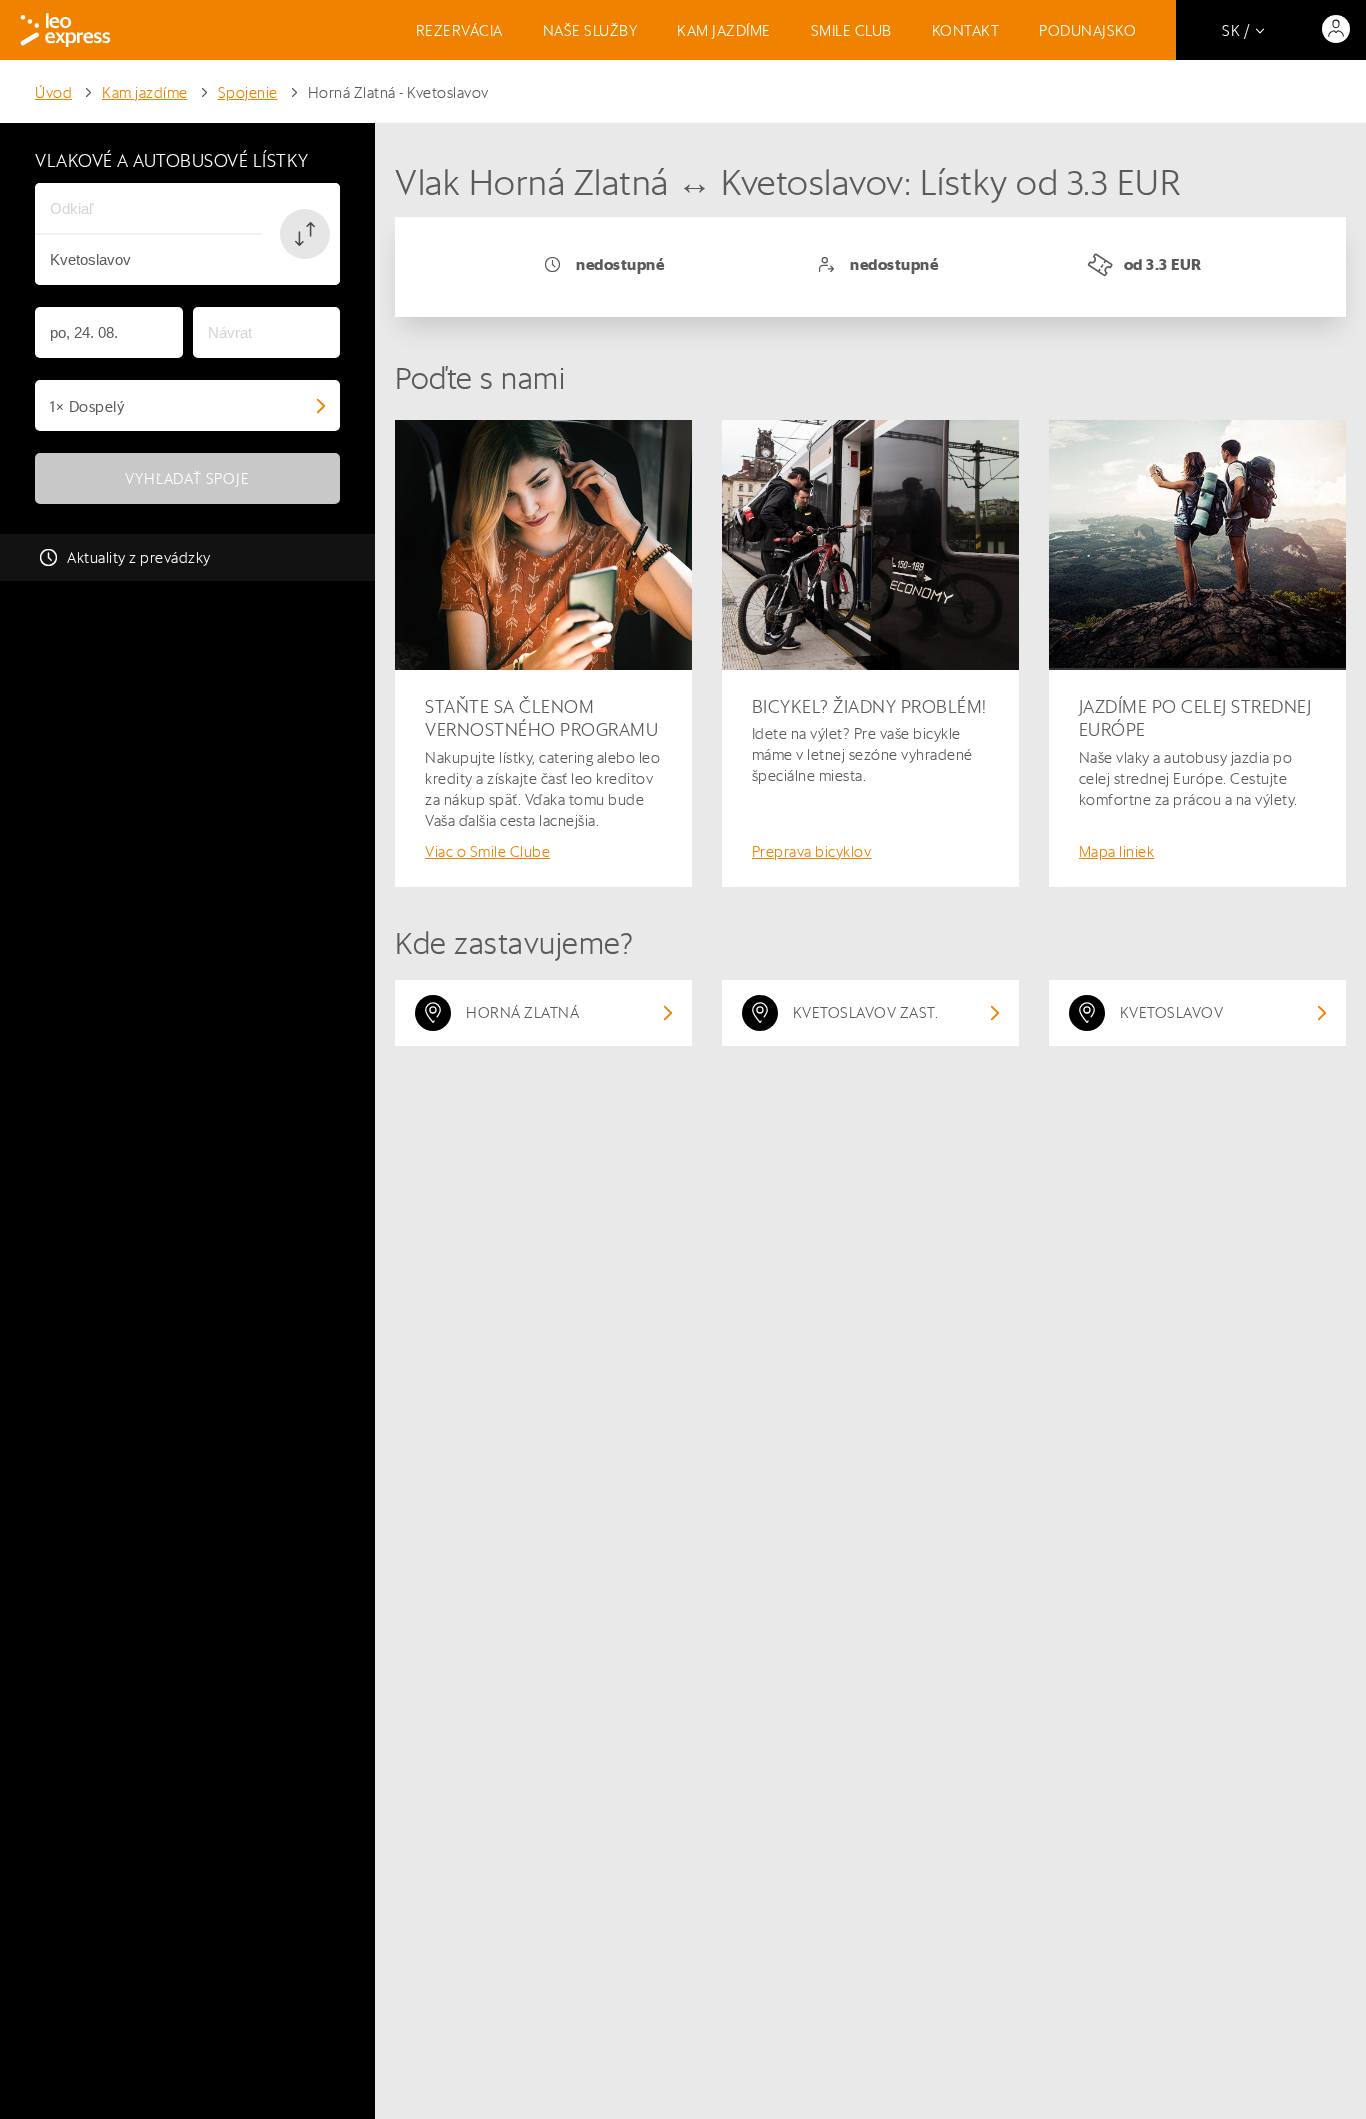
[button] (305, 234)
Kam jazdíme (724, 30)
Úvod (53, 92)
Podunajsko (1087, 30)
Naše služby (590, 30)
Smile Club (851, 30)
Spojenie (248, 92)
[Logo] (65, 30)
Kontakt (966, 30)
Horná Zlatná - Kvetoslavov (398, 92)
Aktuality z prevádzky (139, 557)
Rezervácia (459, 30)
